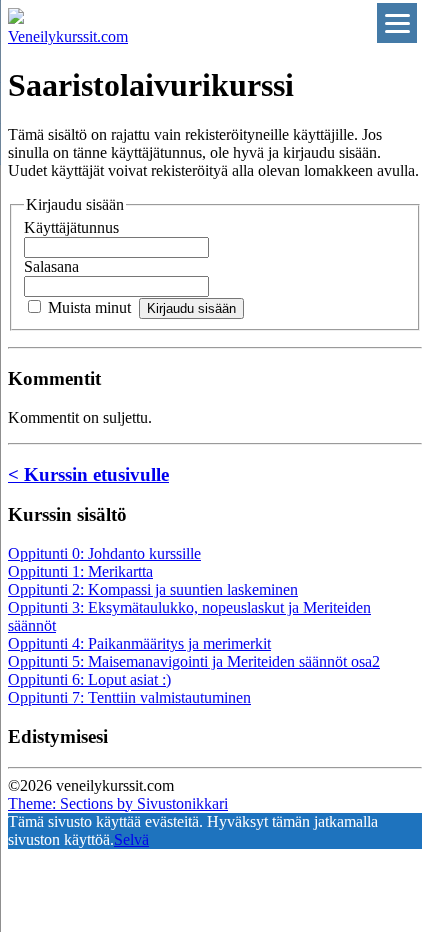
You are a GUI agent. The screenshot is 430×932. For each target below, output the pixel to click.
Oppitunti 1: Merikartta (80, 571)
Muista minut (89, 307)
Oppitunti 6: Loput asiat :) (89, 679)
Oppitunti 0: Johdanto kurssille (104, 553)
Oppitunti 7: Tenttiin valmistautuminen (129, 697)
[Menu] (397, 23)
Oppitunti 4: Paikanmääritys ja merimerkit (139, 643)
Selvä (131, 839)
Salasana (51, 266)
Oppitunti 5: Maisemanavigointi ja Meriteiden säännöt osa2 (194, 661)
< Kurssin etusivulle (88, 474)
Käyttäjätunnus (71, 227)
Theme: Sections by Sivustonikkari (118, 803)
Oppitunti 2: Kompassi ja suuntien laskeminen (153, 589)
